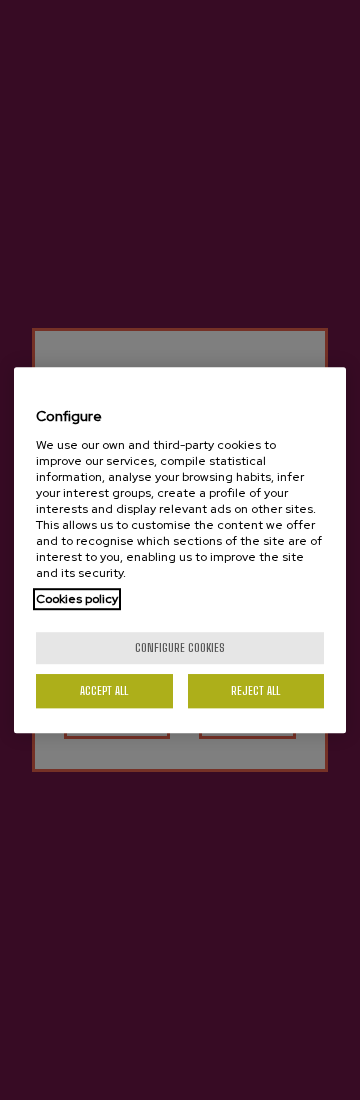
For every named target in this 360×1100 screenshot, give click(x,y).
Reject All (255, 690)
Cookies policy (77, 599)
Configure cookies (180, 647)
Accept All (104, 690)
